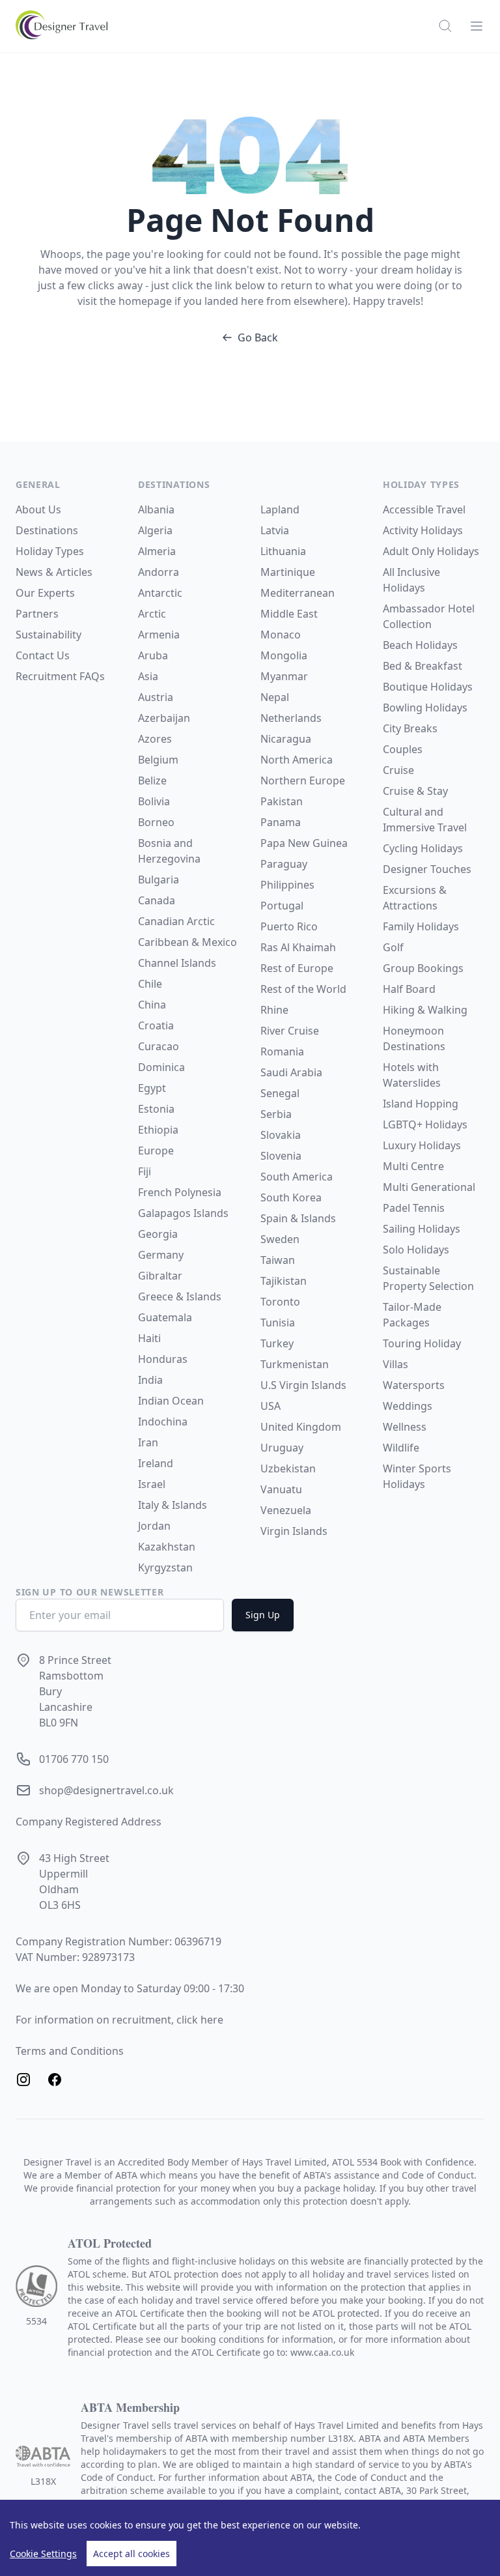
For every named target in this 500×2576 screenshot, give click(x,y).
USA (271, 1406)
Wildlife (401, 1448)
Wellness (405, 1427)
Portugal (282, 906)
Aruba (153, 655)
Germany (161, 1255)
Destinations (47, 530)
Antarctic (160, 593)
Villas (396, 1364)
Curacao (159, 1046)
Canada (157, 900)
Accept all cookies (132, 2554)
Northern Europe (303, 780)
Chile (150, 984)
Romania (282, 1052)
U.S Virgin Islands (303, 1385)
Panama (281, 822)
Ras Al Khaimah (298, 947)
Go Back (258, 337)
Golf (393, 947)
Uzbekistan (288, 1468)
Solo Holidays (416, 1250)
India (150, 1380)
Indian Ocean (171, 1401)
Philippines (287, 885)
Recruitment (48, 676)
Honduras (163, 1359)
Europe (156, 1151)
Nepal (275, 697)
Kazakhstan (167, 1547)
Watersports (414, 1385)
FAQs (92, 676)
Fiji (145, 1171)
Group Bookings (423, 968)
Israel (152, 1484)
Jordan (154, 1526)
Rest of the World (303, 989)
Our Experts (45, 593)
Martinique (288, 572)
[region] (250, 2538)
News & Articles (54, 572)
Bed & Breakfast (423, 666)
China (152, 1005)
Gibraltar (160, 1276)
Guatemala (165, 1317)
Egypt (152, 1088)
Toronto (280, 1302)
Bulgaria (159, 880)
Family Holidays (421, 926)
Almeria (157, 551)
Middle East (289, 614)
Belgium (158, 760)
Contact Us (43, 655)
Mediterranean (298, 593)
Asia (148, 676)
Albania (156, 509)
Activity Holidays (423, 530)
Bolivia (154, 801)
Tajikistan (284, 1281)
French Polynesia (180, 1192)
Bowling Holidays (425, 708)
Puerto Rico (289, 926)
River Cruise (290, 1031)
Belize (152, 780)
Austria (156, 697)
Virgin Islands (294, 1531)
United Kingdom (301, 1427)
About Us (38, 509)
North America (297, 760)
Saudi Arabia (291, 1072)
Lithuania (283, 551)
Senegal (280, 1093)
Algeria (155, 530)
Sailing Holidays (422, 1229)
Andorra (159, 572)
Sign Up (263, 1615)
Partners (37, 614)
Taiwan (278, 1260)
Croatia (156, 1025)
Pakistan (282, 801)
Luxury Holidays (422, 1145)
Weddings (408, 1406)
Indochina (163, 1422)
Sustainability (49, 635)
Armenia (159, 635)
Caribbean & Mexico (187, 942)
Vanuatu (281, 1489)
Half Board (409, 989)
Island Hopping (421, 1104)
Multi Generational (429, 1187)
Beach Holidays (420, 645)
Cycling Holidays (423, 848)
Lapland (280, 509)
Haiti (149, 1338)
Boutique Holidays (428, 687)
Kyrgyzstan (165, 1567)
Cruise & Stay (415, 791)
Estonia (156, 1109)
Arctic (152, 614)
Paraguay (284, 864)
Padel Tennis (414, 1208)
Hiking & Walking (425, 1010)
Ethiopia (158, 1130)
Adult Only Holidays (431, 551)
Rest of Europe (297, 968)
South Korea (291, 1197)
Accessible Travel (424, 509)
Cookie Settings (43, 2554)
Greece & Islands (180, 1296)
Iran (148, 1442)
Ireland (156, 1463)
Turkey (277, 1343)
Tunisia (278, 1323)
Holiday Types (50, 551)
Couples (403, 749)
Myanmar (284, 676)
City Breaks (410, 728)
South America (297, 1177)
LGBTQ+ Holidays (425, 1124)
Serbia (276, 1114)
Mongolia (284, 655)
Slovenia (281, 1156)
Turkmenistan (295, 1364)
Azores (155, 739)
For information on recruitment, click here (119, 2020)
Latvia (275, 530)
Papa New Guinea (304, 843)
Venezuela (286, 1510)
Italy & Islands (173, 1505)
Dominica (161, 1067)
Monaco (281, 635)
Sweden (280, 1239)
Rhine (274, 1010)
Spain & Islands (298, 1218)
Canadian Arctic (176, 921)
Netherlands (291, 718)
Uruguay (282, 1448)
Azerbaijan (164, 718)
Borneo (156, 822)
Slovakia (281, 1135)
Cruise (398, 770)
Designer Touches (427, 869)
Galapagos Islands (183, 1213)
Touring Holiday (422, 1343)
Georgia (158, 1234)
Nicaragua (286, 739)
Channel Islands (177, 963)
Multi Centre (413, 1166)
